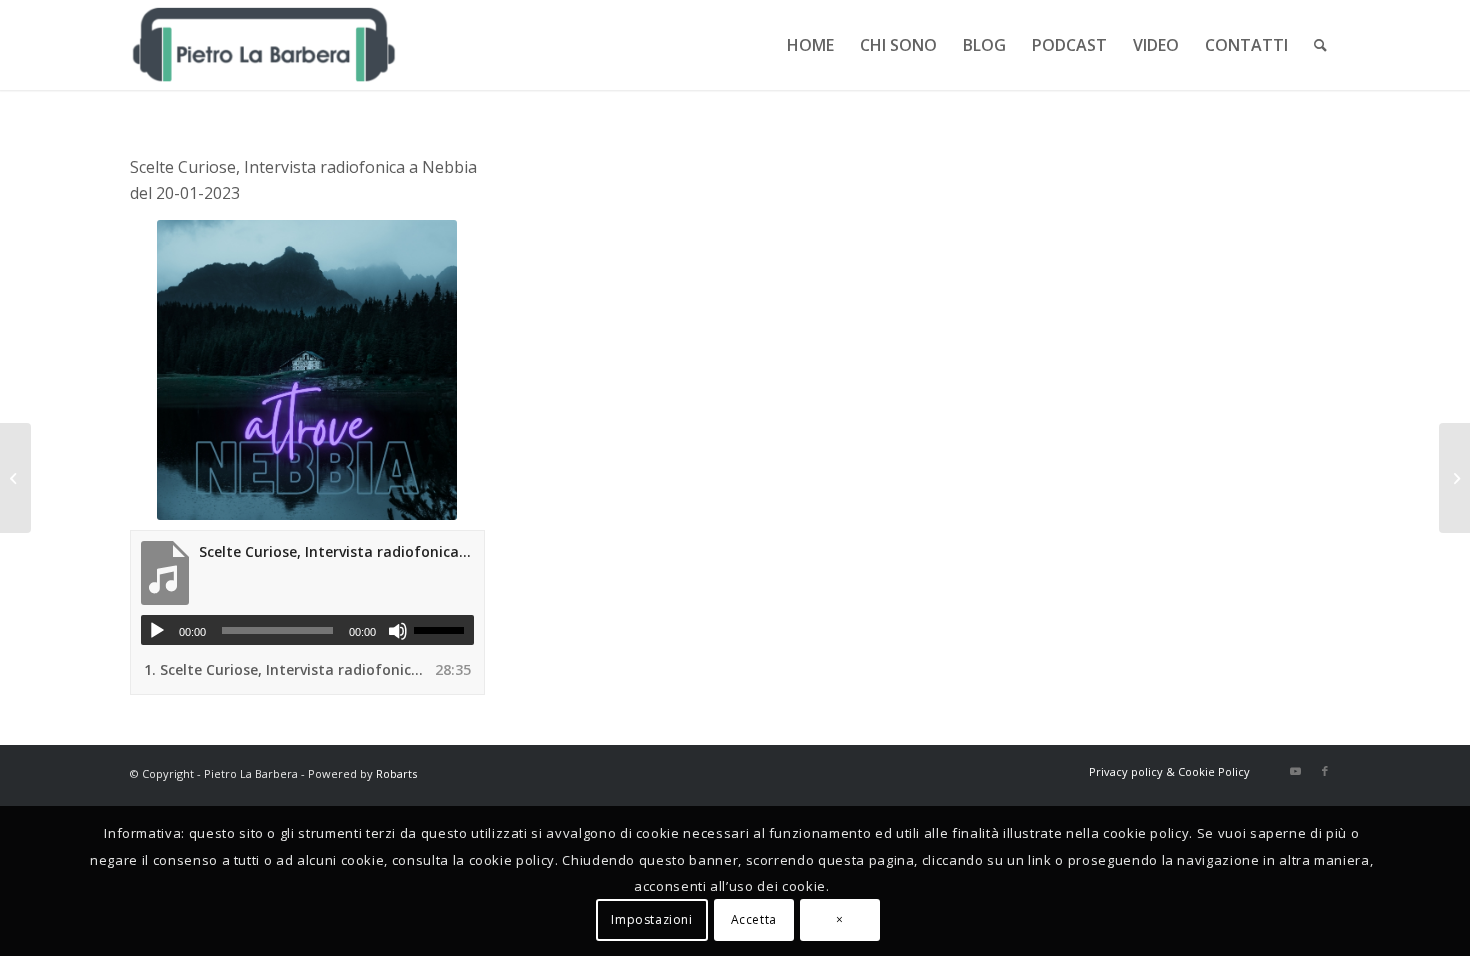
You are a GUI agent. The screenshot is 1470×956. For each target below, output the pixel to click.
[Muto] (398, 631)
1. (287, 669)
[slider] (444, 630)
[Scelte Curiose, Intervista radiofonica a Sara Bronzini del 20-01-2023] (1454, 478)
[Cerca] (1320, 45)
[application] (307, 630)
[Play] (157, 631)
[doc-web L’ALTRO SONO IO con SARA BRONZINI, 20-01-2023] (15, 478)
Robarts (396, 773)
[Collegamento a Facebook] (1325, 771)
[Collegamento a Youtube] (1295, 771)
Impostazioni (651, 920)
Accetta (754, 920)
